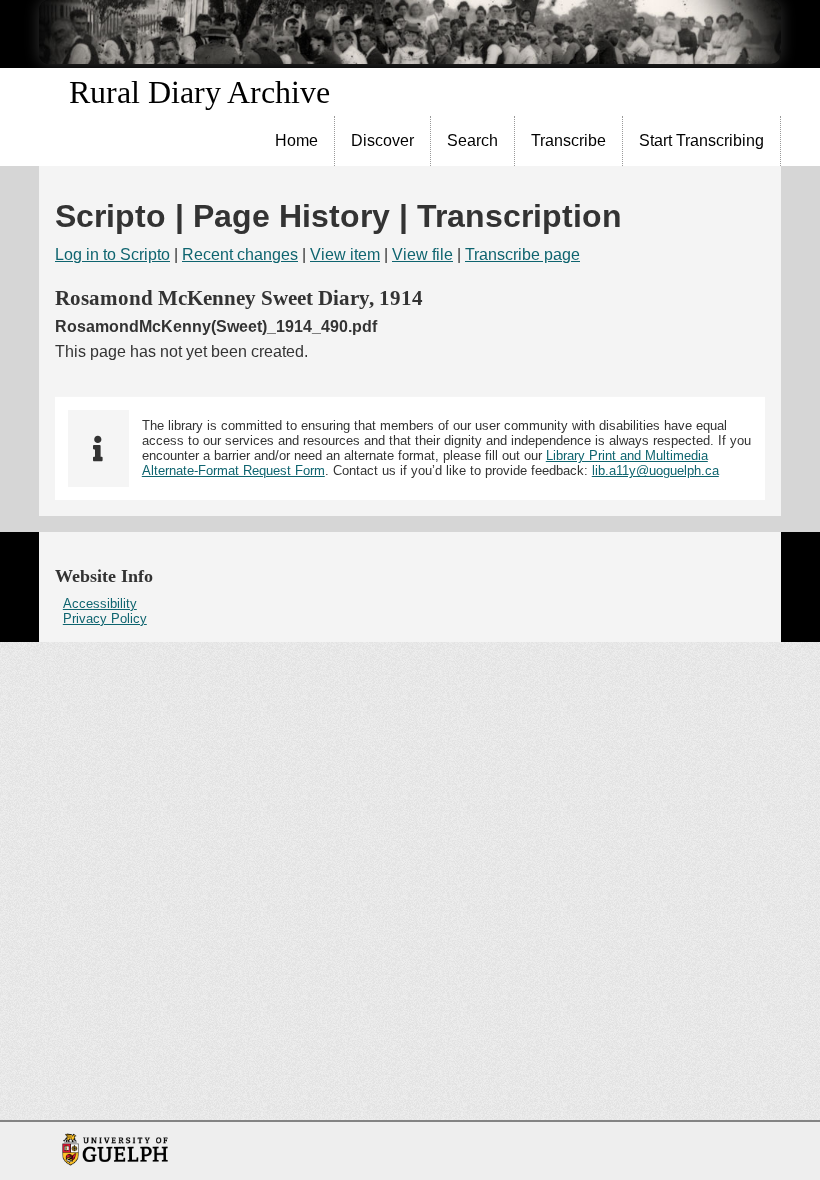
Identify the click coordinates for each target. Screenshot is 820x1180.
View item (345, 254)
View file (422, 254)
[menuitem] (297, 141)
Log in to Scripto (112, 254)
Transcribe (568, 140)
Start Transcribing (701, 140)
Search (472, 140)
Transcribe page (522, 254)
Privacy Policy (105, 618)
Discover (382, 140)
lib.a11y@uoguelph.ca (655, 470)
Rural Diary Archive (199, 92)
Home (296, 140)
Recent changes (240, 254)
